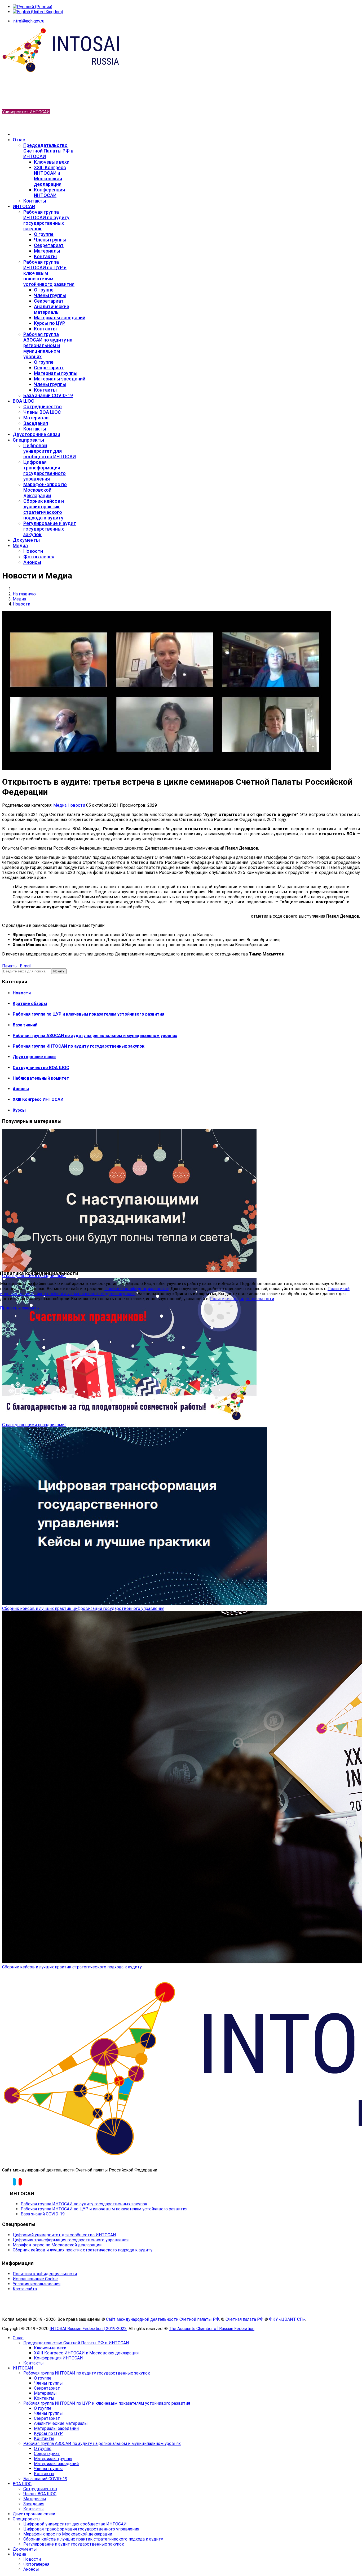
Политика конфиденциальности (136, 1289)
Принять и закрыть (19, 1308)
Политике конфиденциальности (242, 1299)
